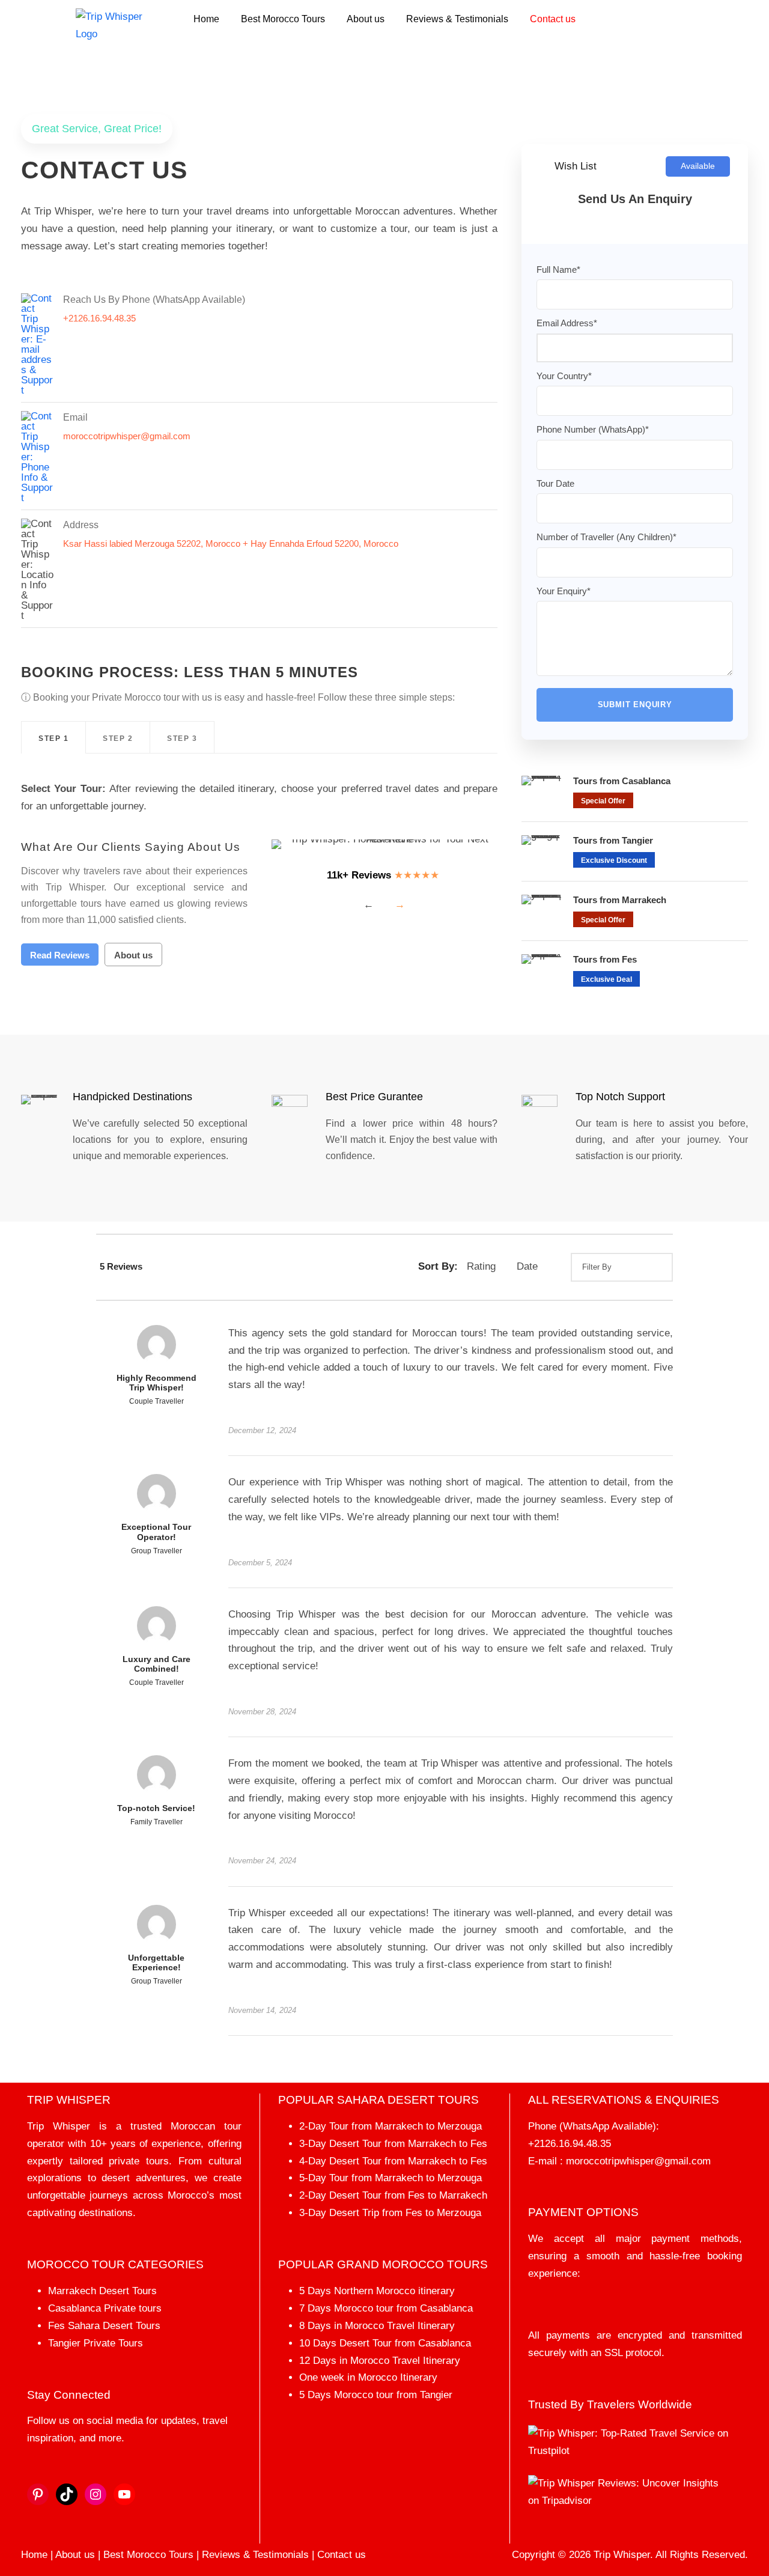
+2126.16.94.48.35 (570, 2144)
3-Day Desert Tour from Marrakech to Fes (393, 2144)
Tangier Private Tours (96, 2343)
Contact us (553, 19)
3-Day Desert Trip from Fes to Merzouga (390, 2213)
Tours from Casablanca (622, 781)
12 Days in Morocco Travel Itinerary (380, 2361)
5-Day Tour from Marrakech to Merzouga (391, 2178)
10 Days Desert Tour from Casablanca (385, 2343)
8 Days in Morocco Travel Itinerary (377, 2326)
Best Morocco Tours (283, 19)
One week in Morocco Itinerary (368, 2377)
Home (206, 19)
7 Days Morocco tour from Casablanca (386, 2308)
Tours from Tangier (613, 840)
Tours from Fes (605, 959)
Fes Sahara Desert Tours (104, 2326)
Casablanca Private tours (105, 2308)
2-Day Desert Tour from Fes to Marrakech (393, 2195)
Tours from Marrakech (620, 900)
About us (366, 19)
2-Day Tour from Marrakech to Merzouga (391, 2126)
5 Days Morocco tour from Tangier (376, 2395)
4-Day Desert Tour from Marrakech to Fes (393, 2161)
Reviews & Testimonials (457, 19)
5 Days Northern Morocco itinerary (377, 2291)
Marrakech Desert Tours (102, 2291)
